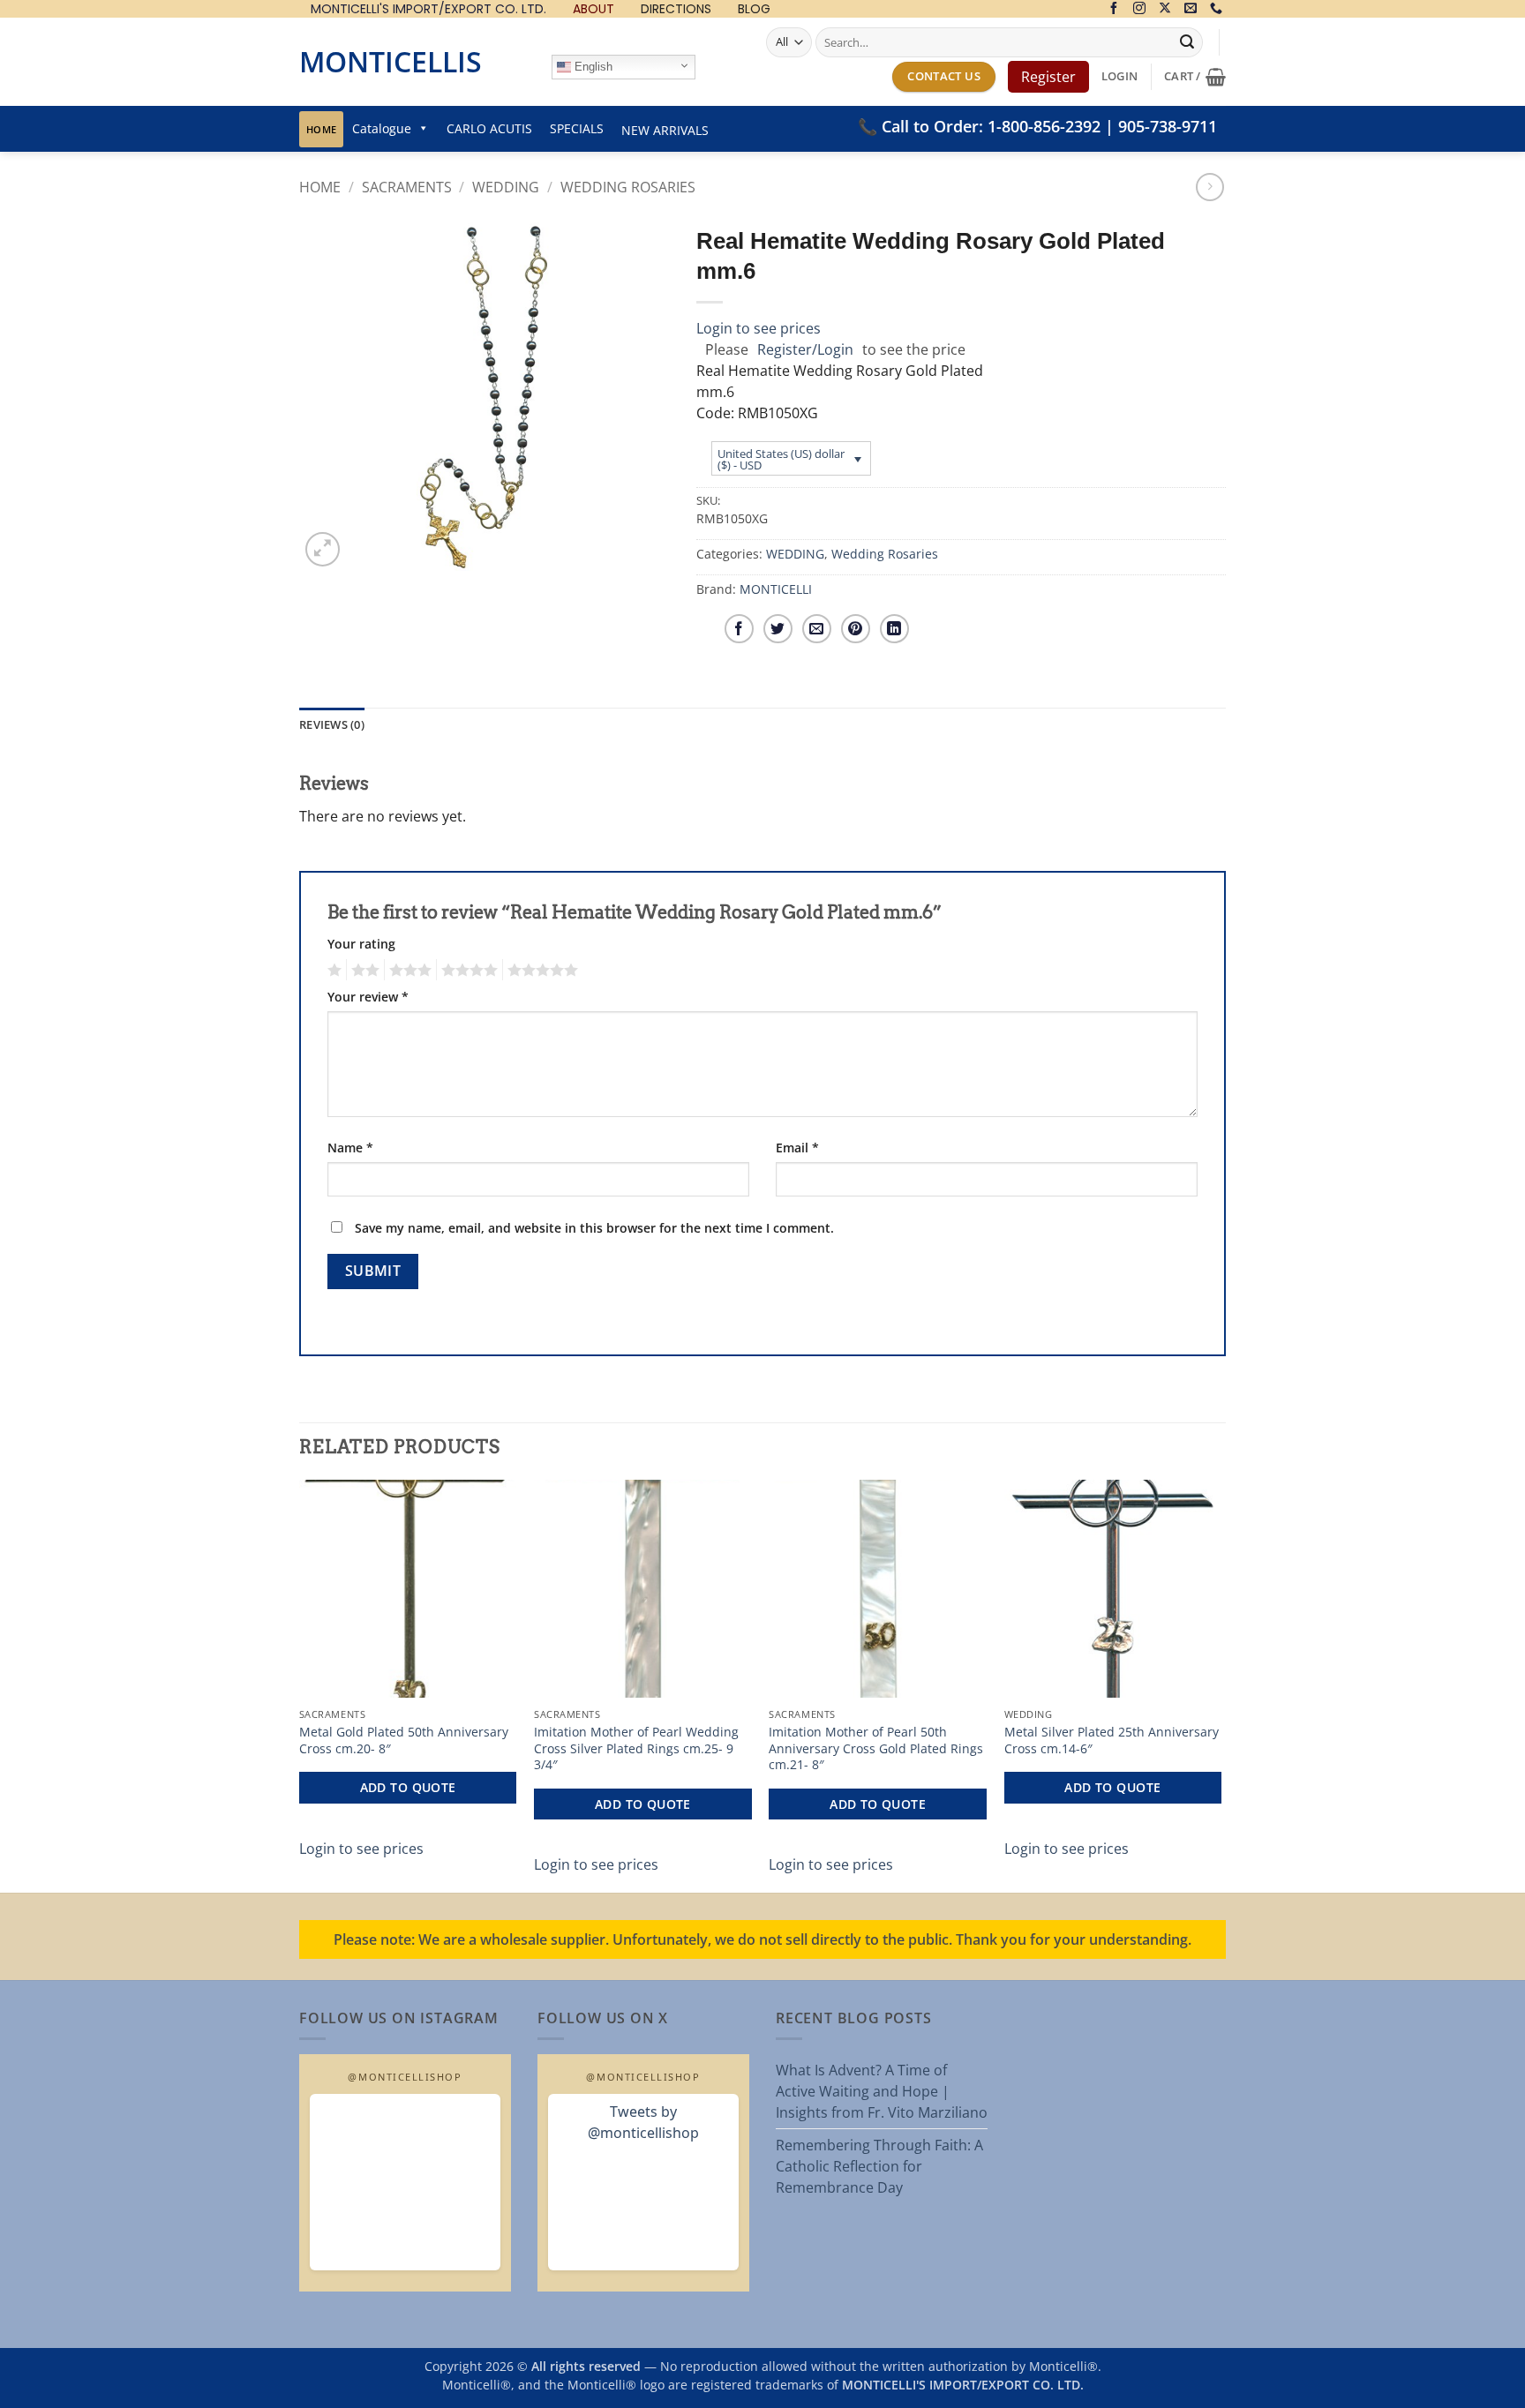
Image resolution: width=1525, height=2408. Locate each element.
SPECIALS (577, 128)
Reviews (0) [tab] (332, 724)
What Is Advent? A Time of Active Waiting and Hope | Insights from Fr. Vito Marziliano (882, 2091)
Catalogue (382, 128)
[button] (1119, 76)
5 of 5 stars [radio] (540, 970)
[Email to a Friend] (817, 629)
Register (1048, 77)
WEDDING (506, 187)
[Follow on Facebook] (1114, 9)
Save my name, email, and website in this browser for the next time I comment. (594, 1228)
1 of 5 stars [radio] (332, 970)
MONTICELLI (776, 589)
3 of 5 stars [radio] (408, 970)
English (592, 67)
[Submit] (1187, 42)
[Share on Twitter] (778, 629)
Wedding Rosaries (628, 187)
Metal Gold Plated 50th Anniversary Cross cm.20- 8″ (404, 1740)
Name (350, 1148)
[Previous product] (1209, 187)
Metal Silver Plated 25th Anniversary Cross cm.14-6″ (1112, 1740)
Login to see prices (759, 328)
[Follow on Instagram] (1139, 9)
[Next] (1221, 1684)
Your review (368, 997)
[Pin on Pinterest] (856, 629)
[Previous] (300, 1684)
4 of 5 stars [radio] (467, 970)
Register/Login (805, 349)
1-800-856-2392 (1044, 126)
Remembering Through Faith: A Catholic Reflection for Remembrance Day (879, 2166)
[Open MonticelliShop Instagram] (405, 2182)
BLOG (754, 9)
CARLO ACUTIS (489, 128)
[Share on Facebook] (739, 629)
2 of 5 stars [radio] (363, 970)
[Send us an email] (1191, 9)
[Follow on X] (1165, 9)
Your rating (361, 944)
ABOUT (593, 9)
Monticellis (391, 61)
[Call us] (1216, 9)
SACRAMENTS (407, 187)
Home (321, 129)
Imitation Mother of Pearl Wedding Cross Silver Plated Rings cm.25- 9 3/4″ (636, 1748)
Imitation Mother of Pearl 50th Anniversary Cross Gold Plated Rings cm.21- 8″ (876, 1748)
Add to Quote (408, 1787)
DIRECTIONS (676, 9)
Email (797, 1148)
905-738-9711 (1168, 126)
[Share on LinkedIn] (894, 629)
